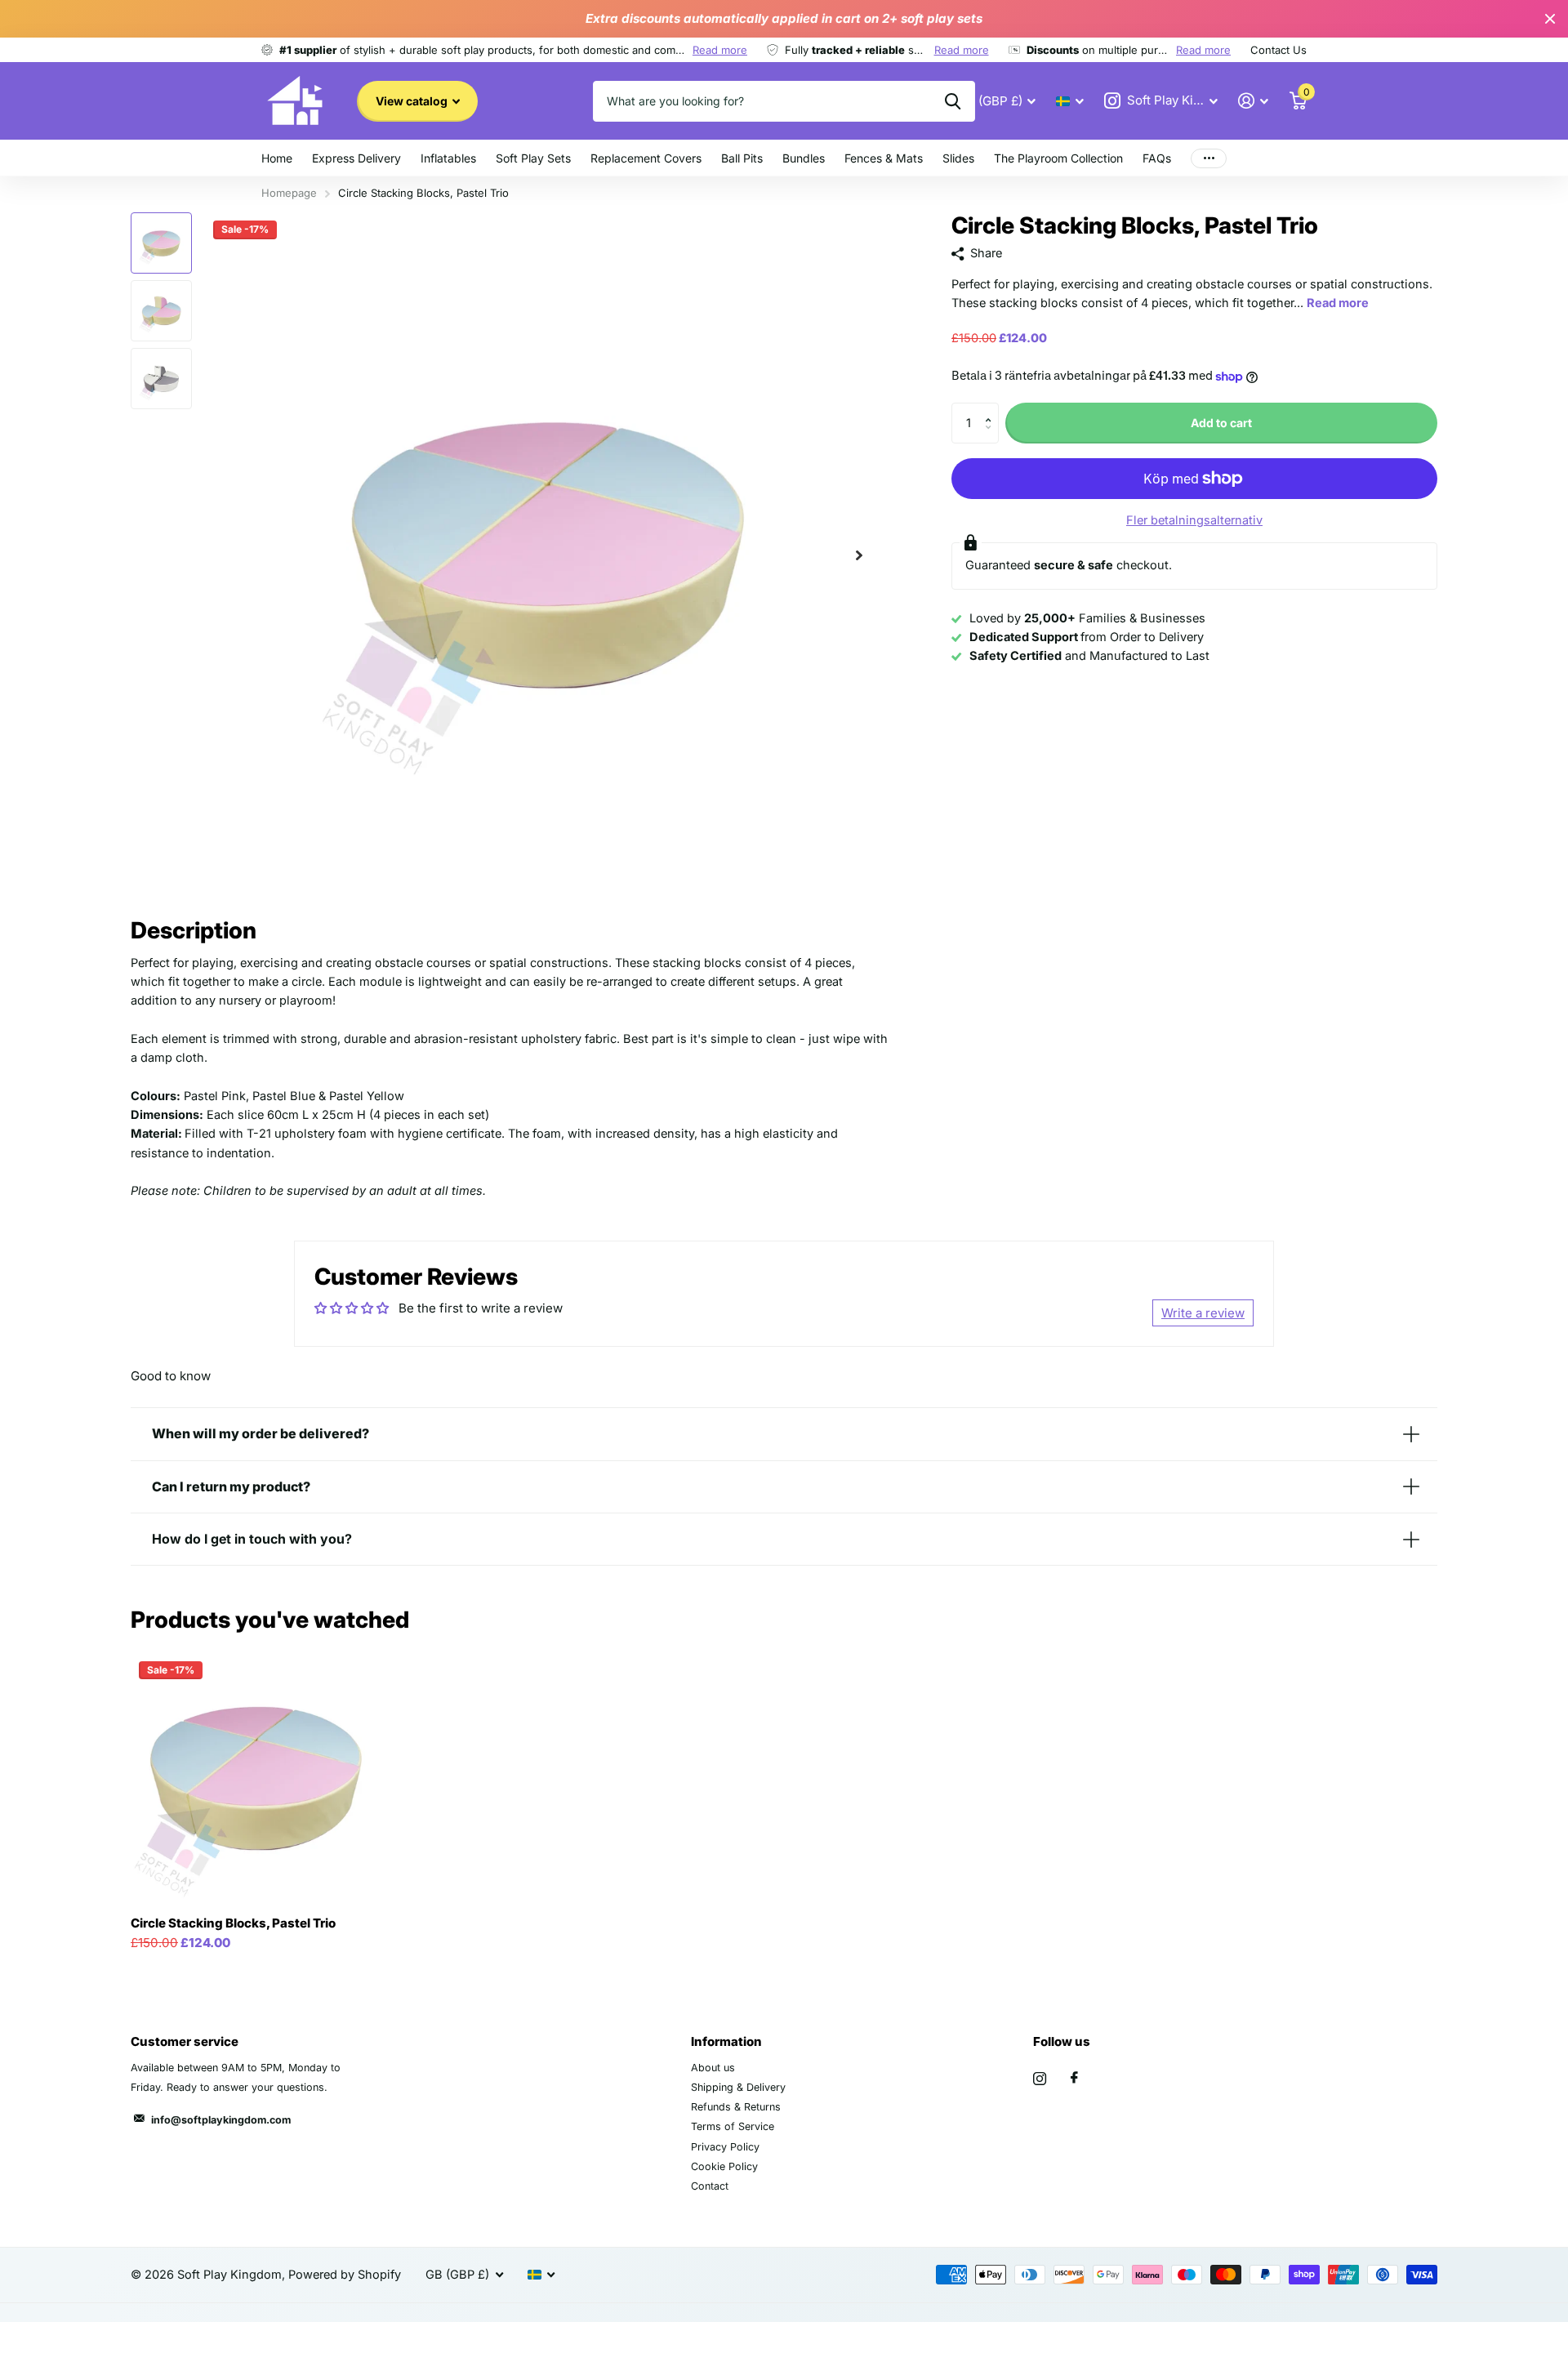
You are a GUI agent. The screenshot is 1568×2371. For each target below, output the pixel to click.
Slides (958, 158)
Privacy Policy (725, 2147)
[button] (859, 555)
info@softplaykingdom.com (221, 2120)
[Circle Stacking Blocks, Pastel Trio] (256, 1778)
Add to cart (1221, 423)
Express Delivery (356, 158)
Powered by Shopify (345, 2275)
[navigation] (161, 243)
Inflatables (448, 158)
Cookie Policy (724, 2166)
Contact (710, 2186)
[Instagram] (1040, 2079)
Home (277, 158)
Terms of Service (733, 2126)
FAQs (1157, 158)
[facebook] (1074, 2078)
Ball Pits (742, 158)
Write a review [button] (1203, 1313)
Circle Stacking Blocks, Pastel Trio (233, 1923)
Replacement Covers (646, 158)
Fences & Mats (884, 158)
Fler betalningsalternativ (1194, 520)
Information (726, 2041)
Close (1550, 19)
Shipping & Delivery (738, 2087)
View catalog (413, 101)
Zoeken (953, 101)
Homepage (289, 193)
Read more (720, 50)
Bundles (804, 158)
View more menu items (1209, 158)
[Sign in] (1254, 101)
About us (713, 2068)
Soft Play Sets (533, 158)
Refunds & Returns (736, 2107)
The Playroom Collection (1058, 158)
